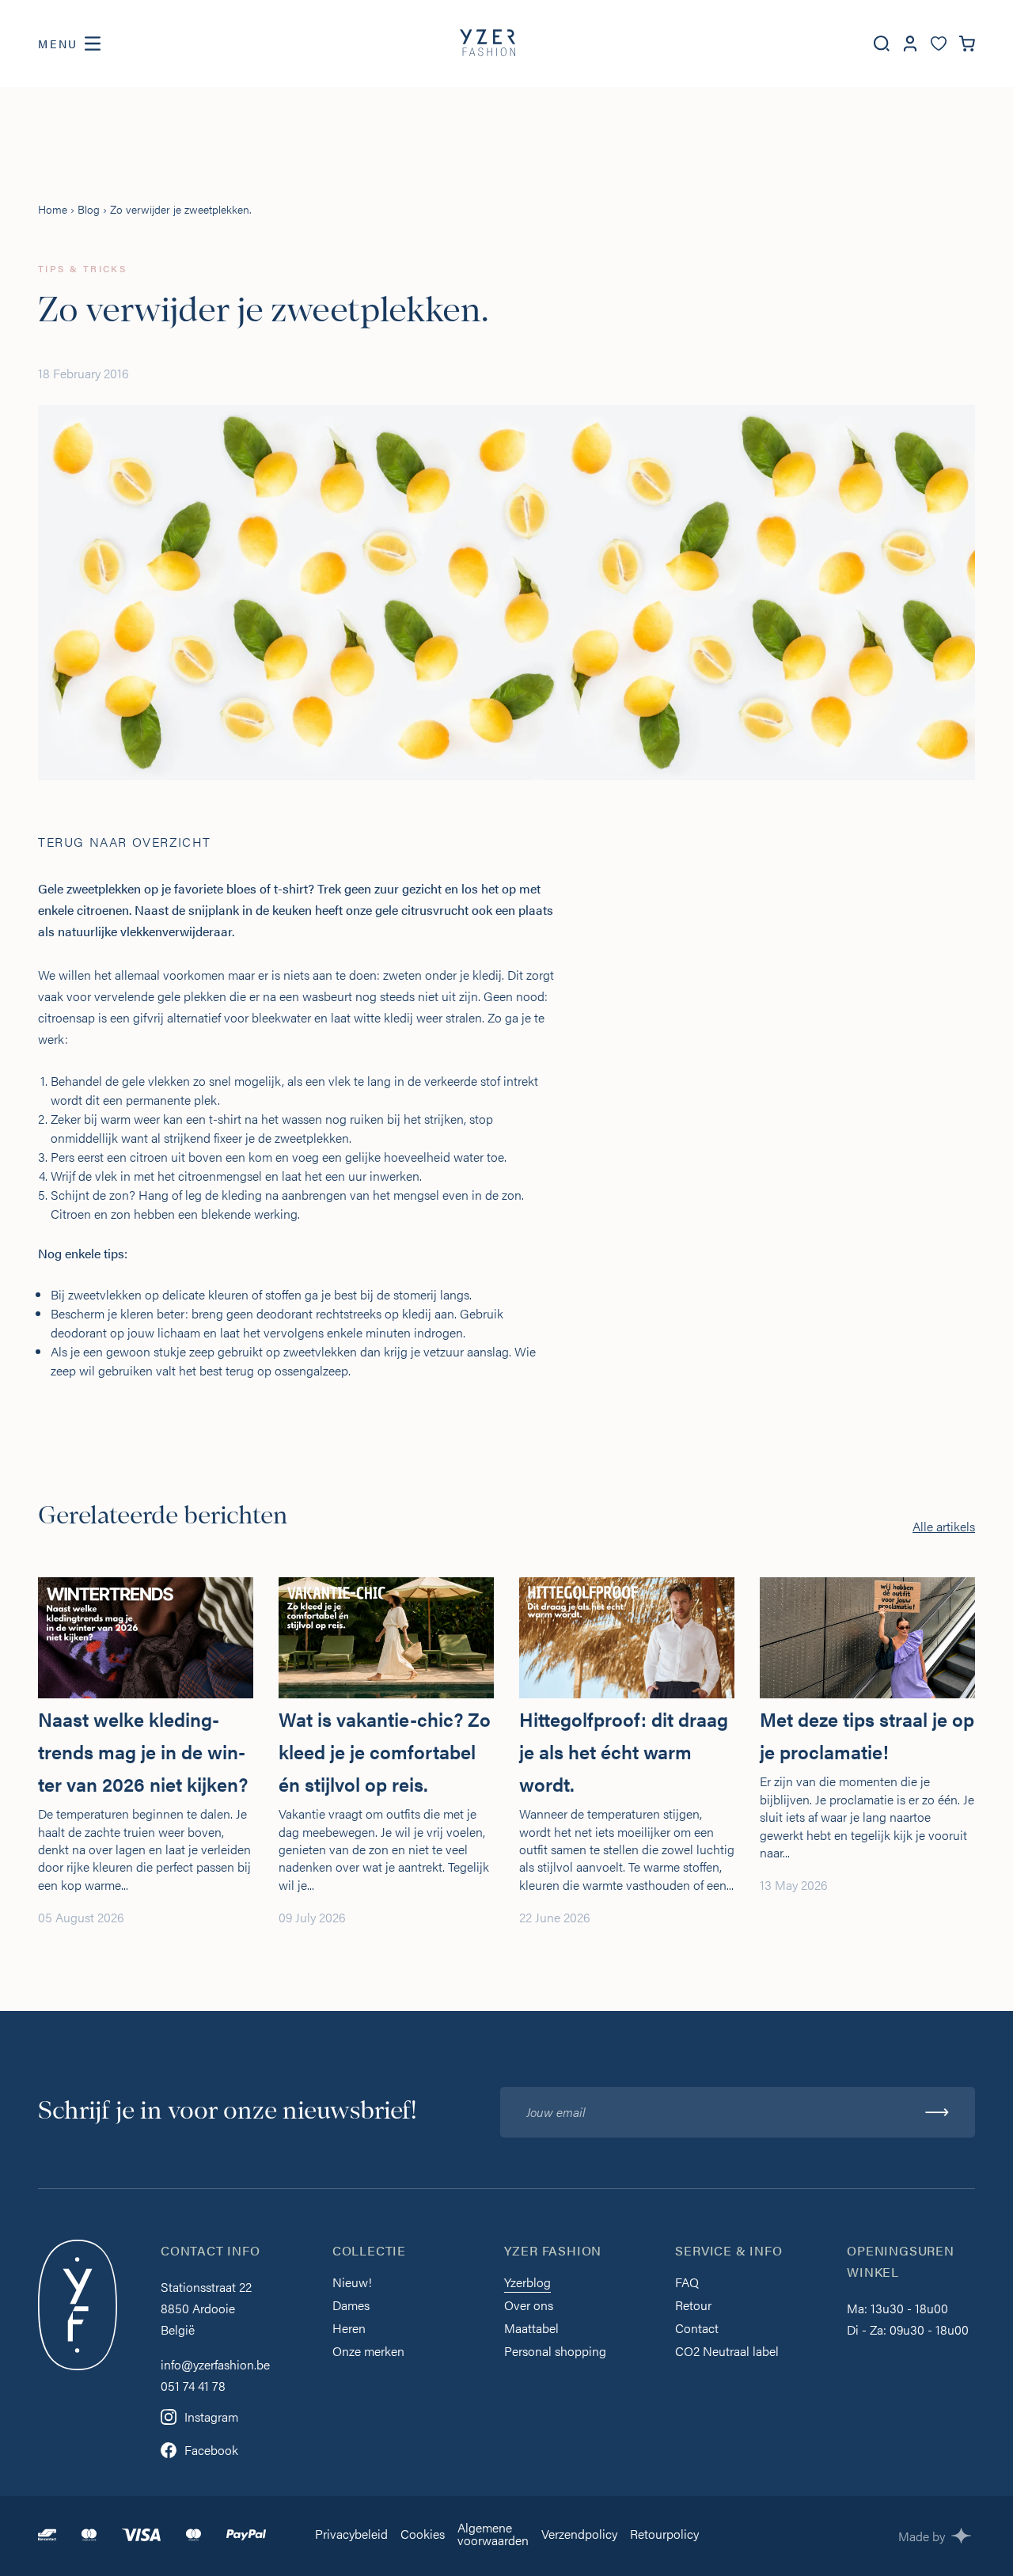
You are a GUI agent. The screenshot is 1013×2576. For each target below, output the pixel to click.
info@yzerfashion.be (215, 2364)
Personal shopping (555, 2352)
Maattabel (531, 2329)
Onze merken (368, 2352)
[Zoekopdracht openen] (882, 44)
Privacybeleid (351, 2535)
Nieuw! (352, 2284)
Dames (351, 2307)
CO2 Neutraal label (727, 2352)
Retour (693, 2307)
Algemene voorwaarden (493, 2535)
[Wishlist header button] (939, 44)
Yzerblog (527, 2284)
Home (53, 209)
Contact (697, 2329)
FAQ (687, 2284)
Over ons (529, 2307)
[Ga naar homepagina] (488, 44)
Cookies (423, 2535)
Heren (349, 2329)
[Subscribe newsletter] (937, 2112)
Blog (89, 209)
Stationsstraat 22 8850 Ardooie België (206, 2308)
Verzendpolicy (579, 2535)
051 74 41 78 (193, 2386)
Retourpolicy (664, 2535)
